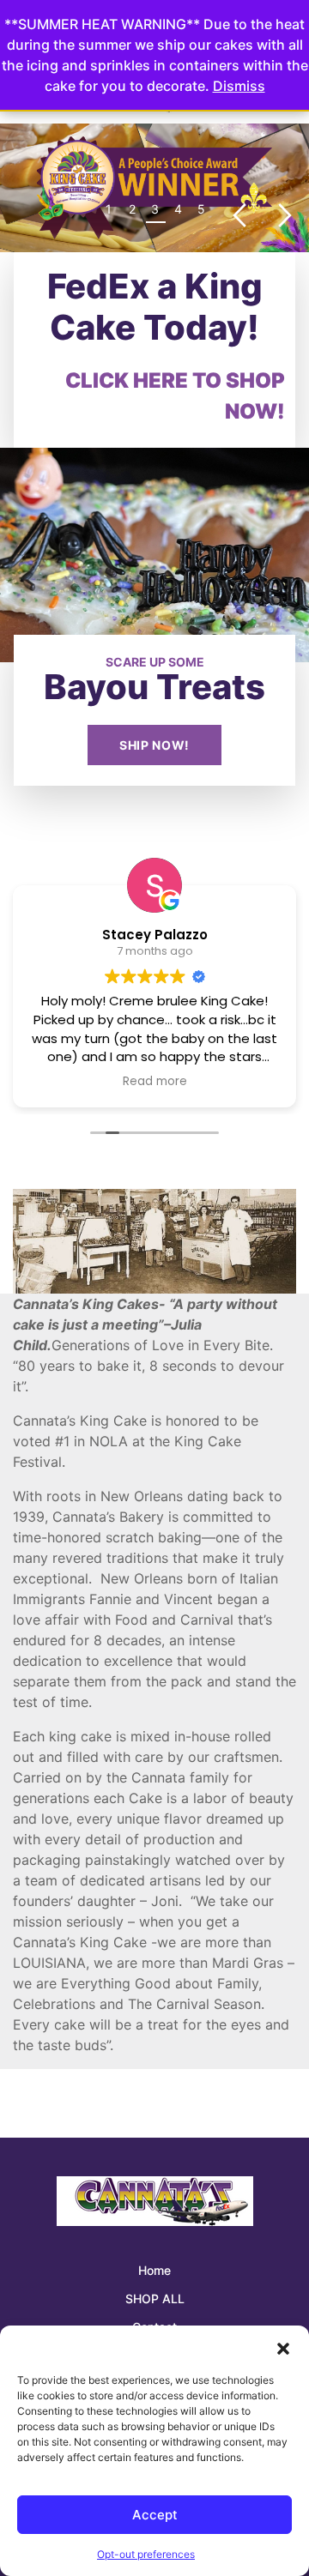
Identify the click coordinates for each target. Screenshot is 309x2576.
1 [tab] (109, 209)
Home (154, 2270)
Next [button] (285, 216)
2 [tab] (132, 209)
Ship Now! (154, 745)
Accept (155, 2515)
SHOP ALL (155, 2298)
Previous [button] (239, 216)
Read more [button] (155, 1082)
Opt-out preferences (146, 2554)
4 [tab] (178, 209)
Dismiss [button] (239, 86)
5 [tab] (201, 209)
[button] (283, 2347)
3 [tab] (155, 209)
